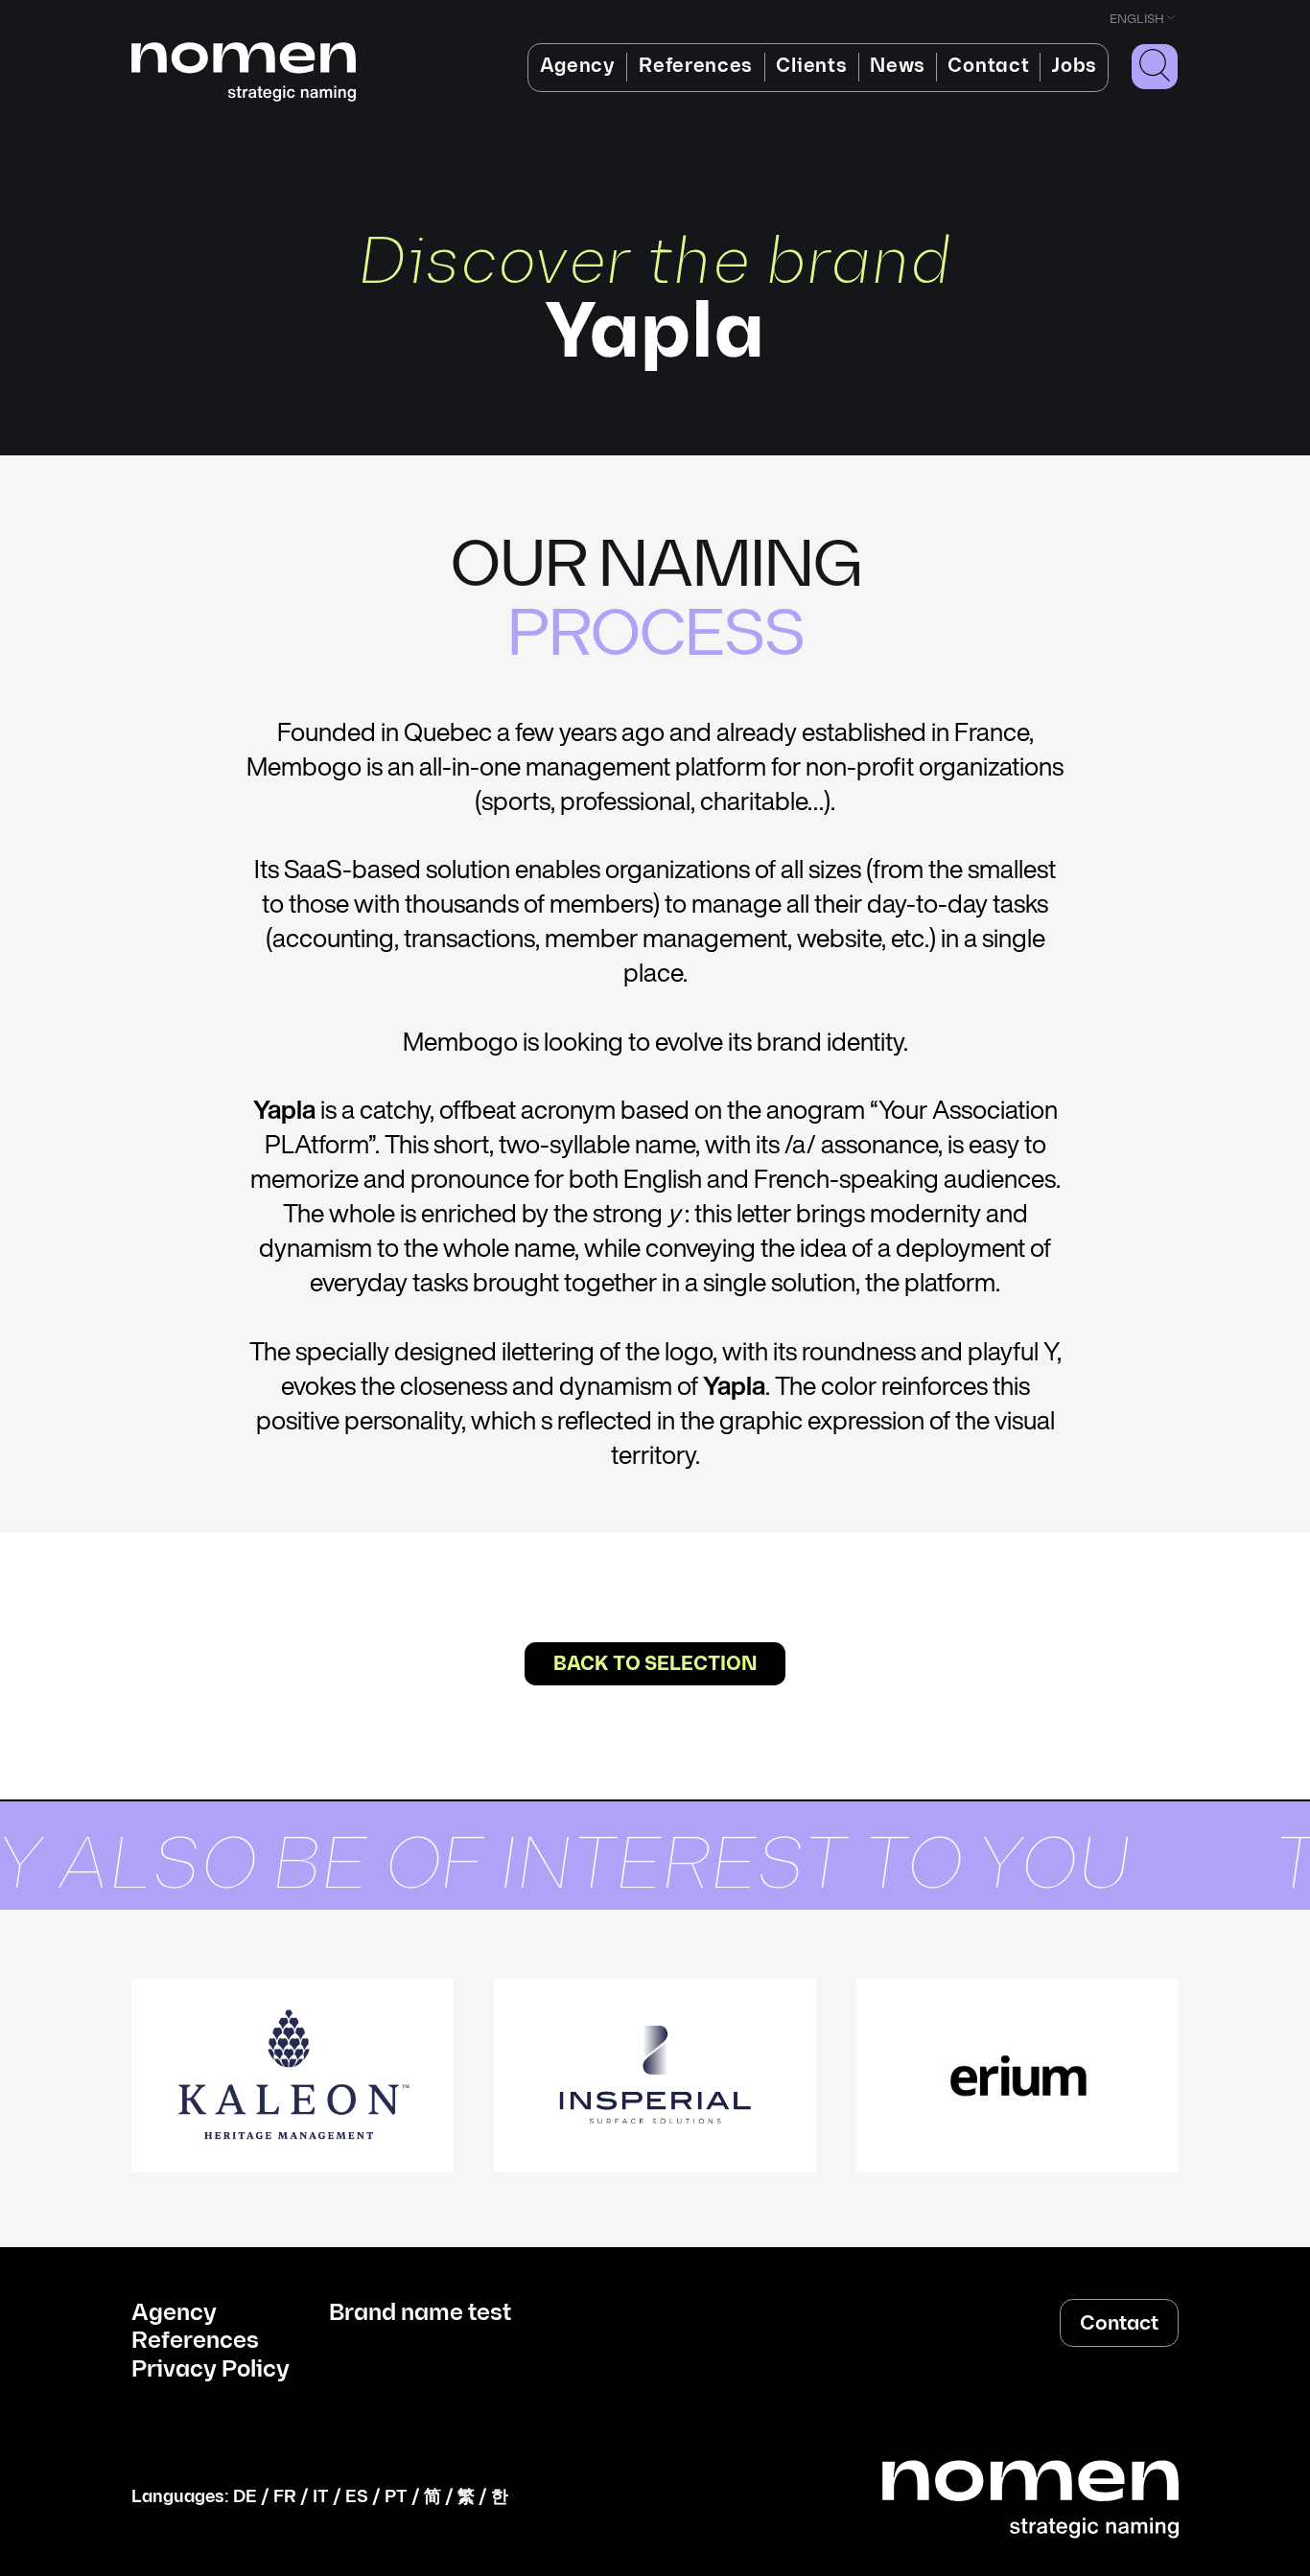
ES (357, 2497)
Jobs (1074, 66)
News (898, 66)
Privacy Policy (211, 2370)
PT (396, 2497)
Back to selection (655, 1664)
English (1137, 19)
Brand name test (420, 2313)
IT (321, 2497)
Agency (578, 66)
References (696, 66)
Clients (811, 66)
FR (285, 2497)
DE (245, 2497)
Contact (988, 66)
